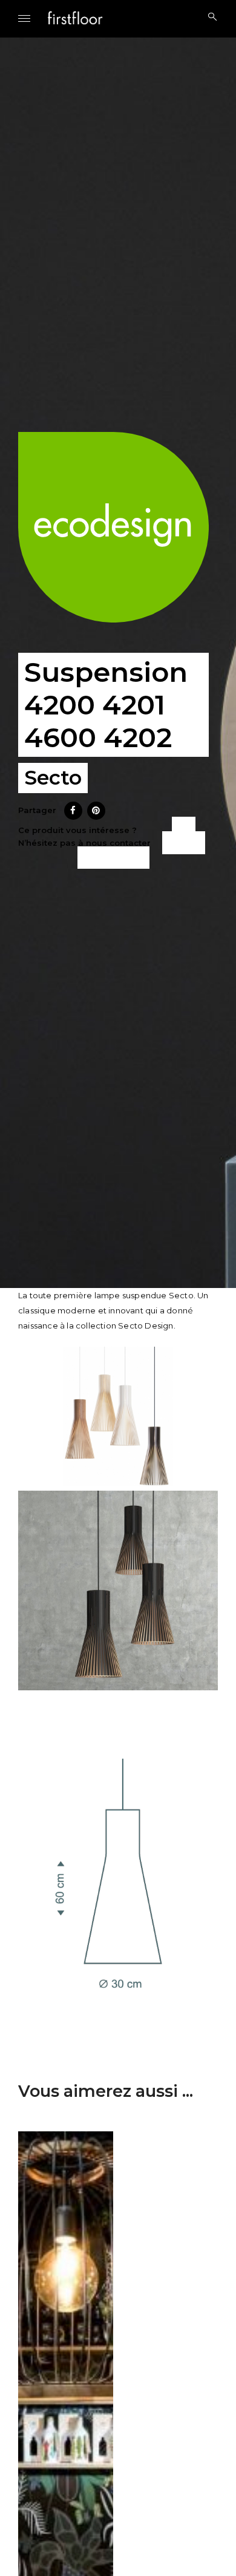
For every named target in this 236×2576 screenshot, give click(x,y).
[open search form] (209, 17)
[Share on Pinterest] (96, 816)
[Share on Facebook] (73, 816)
